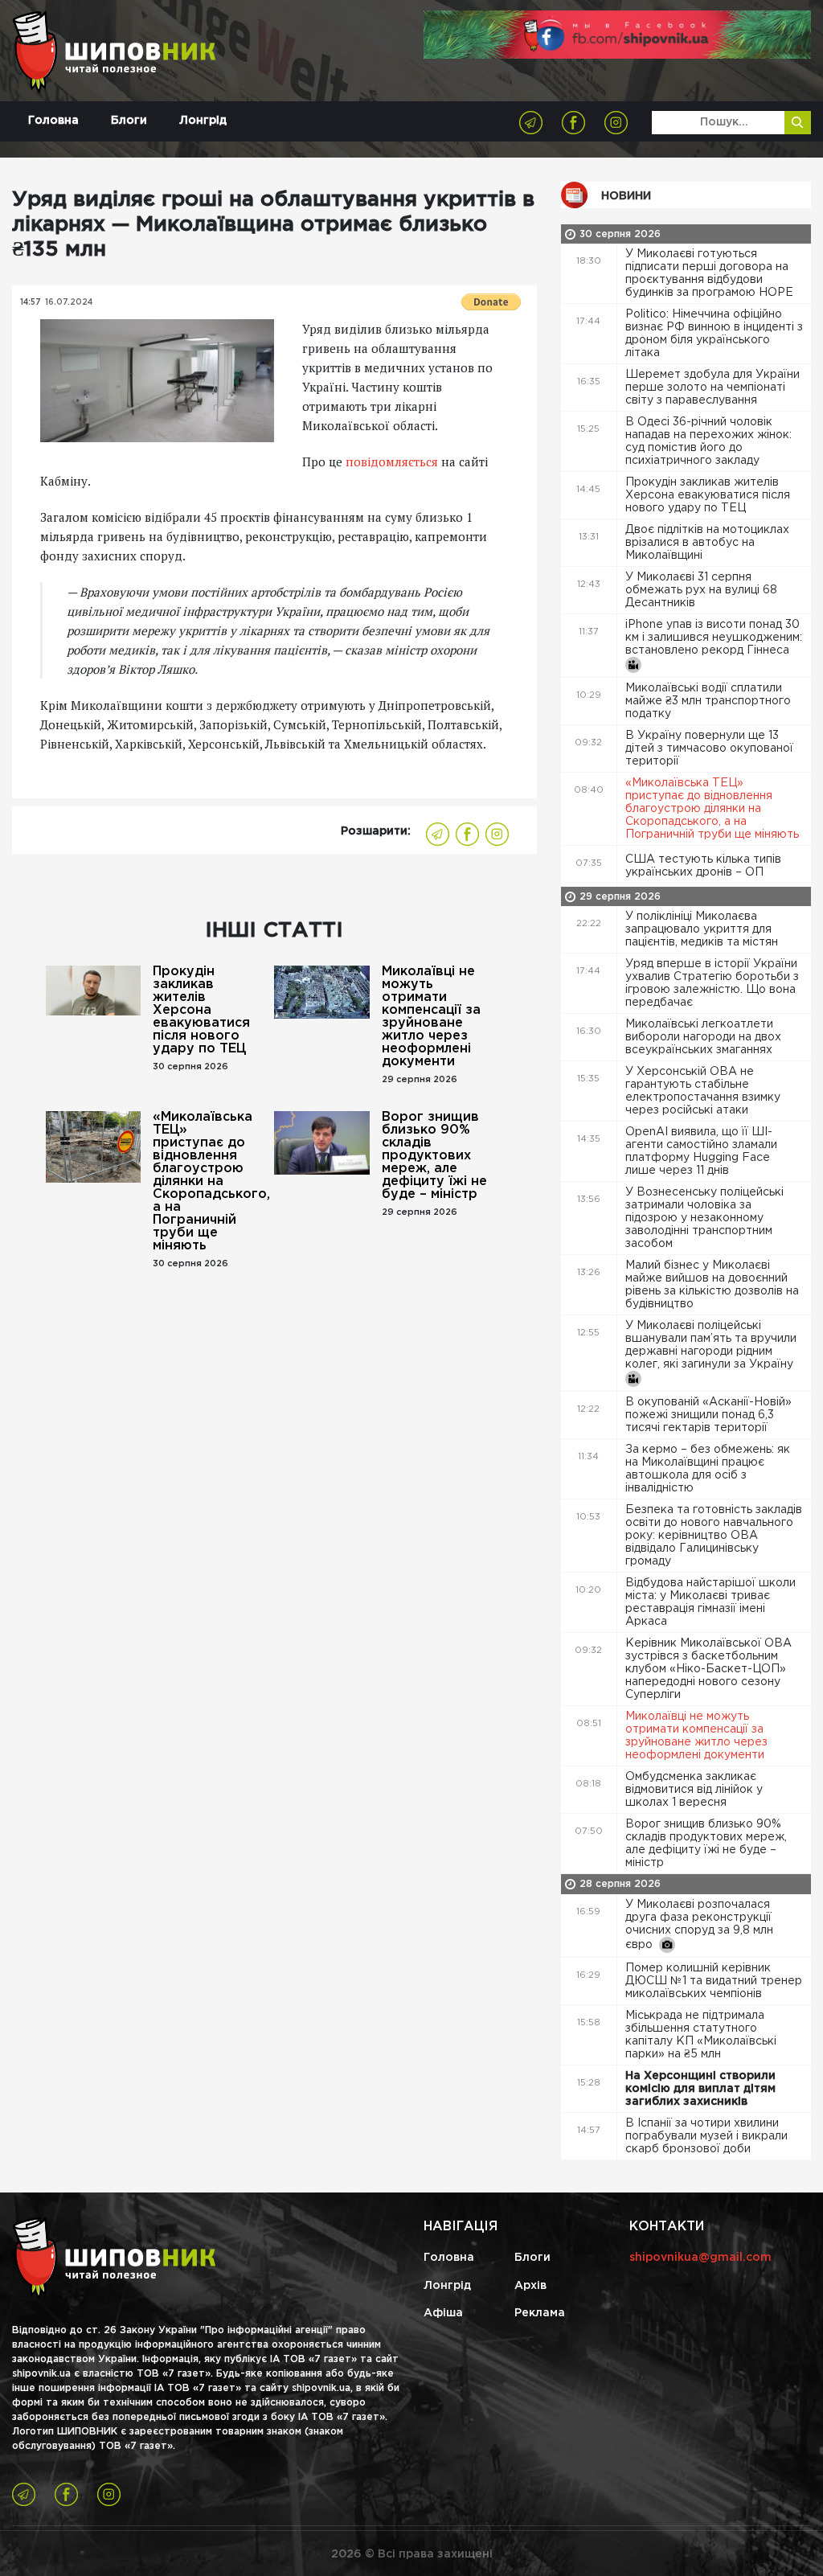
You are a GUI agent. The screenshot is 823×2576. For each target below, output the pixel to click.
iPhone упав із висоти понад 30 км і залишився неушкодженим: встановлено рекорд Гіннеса (714, 638)
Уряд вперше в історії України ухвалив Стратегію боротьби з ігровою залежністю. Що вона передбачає (712, 983)
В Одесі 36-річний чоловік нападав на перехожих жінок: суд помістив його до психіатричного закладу (708, 441)
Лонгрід (203, 121)
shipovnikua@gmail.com (700, 2258)
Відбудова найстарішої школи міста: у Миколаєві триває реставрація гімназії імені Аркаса (710, 1602)
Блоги (129, 121)
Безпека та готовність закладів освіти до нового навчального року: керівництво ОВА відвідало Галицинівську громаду (714, 1536)
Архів (530, 2286)
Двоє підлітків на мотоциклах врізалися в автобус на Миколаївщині (707, 543)
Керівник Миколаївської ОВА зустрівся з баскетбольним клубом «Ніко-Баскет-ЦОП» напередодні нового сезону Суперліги (708, 1669)
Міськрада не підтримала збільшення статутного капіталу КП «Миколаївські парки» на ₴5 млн (701, 2035)
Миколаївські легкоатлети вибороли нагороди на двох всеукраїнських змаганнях (703, 1037)
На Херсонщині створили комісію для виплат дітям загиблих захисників (700, 2089)
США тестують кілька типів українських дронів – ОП (703, 866)
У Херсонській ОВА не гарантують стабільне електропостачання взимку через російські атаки (703, 1091)
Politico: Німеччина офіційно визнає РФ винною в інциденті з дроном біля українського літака (714, 334)
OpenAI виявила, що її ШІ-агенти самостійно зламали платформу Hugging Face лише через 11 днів (701, 1151)
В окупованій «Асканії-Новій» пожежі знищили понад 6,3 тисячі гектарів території (708, 1415)
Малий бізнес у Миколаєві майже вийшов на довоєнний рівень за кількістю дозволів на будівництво (712, 1285)
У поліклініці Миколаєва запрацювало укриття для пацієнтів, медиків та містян (703, 929)
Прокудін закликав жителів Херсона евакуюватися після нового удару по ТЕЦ (201, 1010)
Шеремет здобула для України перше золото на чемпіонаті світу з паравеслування (712, 388)
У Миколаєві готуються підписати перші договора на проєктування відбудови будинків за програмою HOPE (711, 273)
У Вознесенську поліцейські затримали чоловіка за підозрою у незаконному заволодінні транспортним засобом (704, 1218)
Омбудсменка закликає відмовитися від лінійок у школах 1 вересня (694, 1790)
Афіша (443, 2313)
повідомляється (392, 461)
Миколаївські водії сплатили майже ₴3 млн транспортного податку (708, 701)
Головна (53, 121)
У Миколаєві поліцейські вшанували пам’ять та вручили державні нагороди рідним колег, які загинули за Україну (711, 1345)
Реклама (540, 2313)
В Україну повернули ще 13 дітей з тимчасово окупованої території (709, 749)
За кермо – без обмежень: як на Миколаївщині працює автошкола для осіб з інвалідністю (708, 1469)
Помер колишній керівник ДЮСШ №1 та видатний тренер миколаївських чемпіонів (714, 1981)
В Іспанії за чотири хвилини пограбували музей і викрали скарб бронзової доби (706, 2136)
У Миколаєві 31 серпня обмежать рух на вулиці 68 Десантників (701, 590)
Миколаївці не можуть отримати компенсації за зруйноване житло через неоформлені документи (431, 1017)
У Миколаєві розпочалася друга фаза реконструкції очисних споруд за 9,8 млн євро (699, 1925)
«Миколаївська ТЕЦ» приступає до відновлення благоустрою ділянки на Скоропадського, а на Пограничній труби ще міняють (207, 1181)
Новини (626, 196)
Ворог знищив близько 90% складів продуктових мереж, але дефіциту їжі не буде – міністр (434, 1156)
